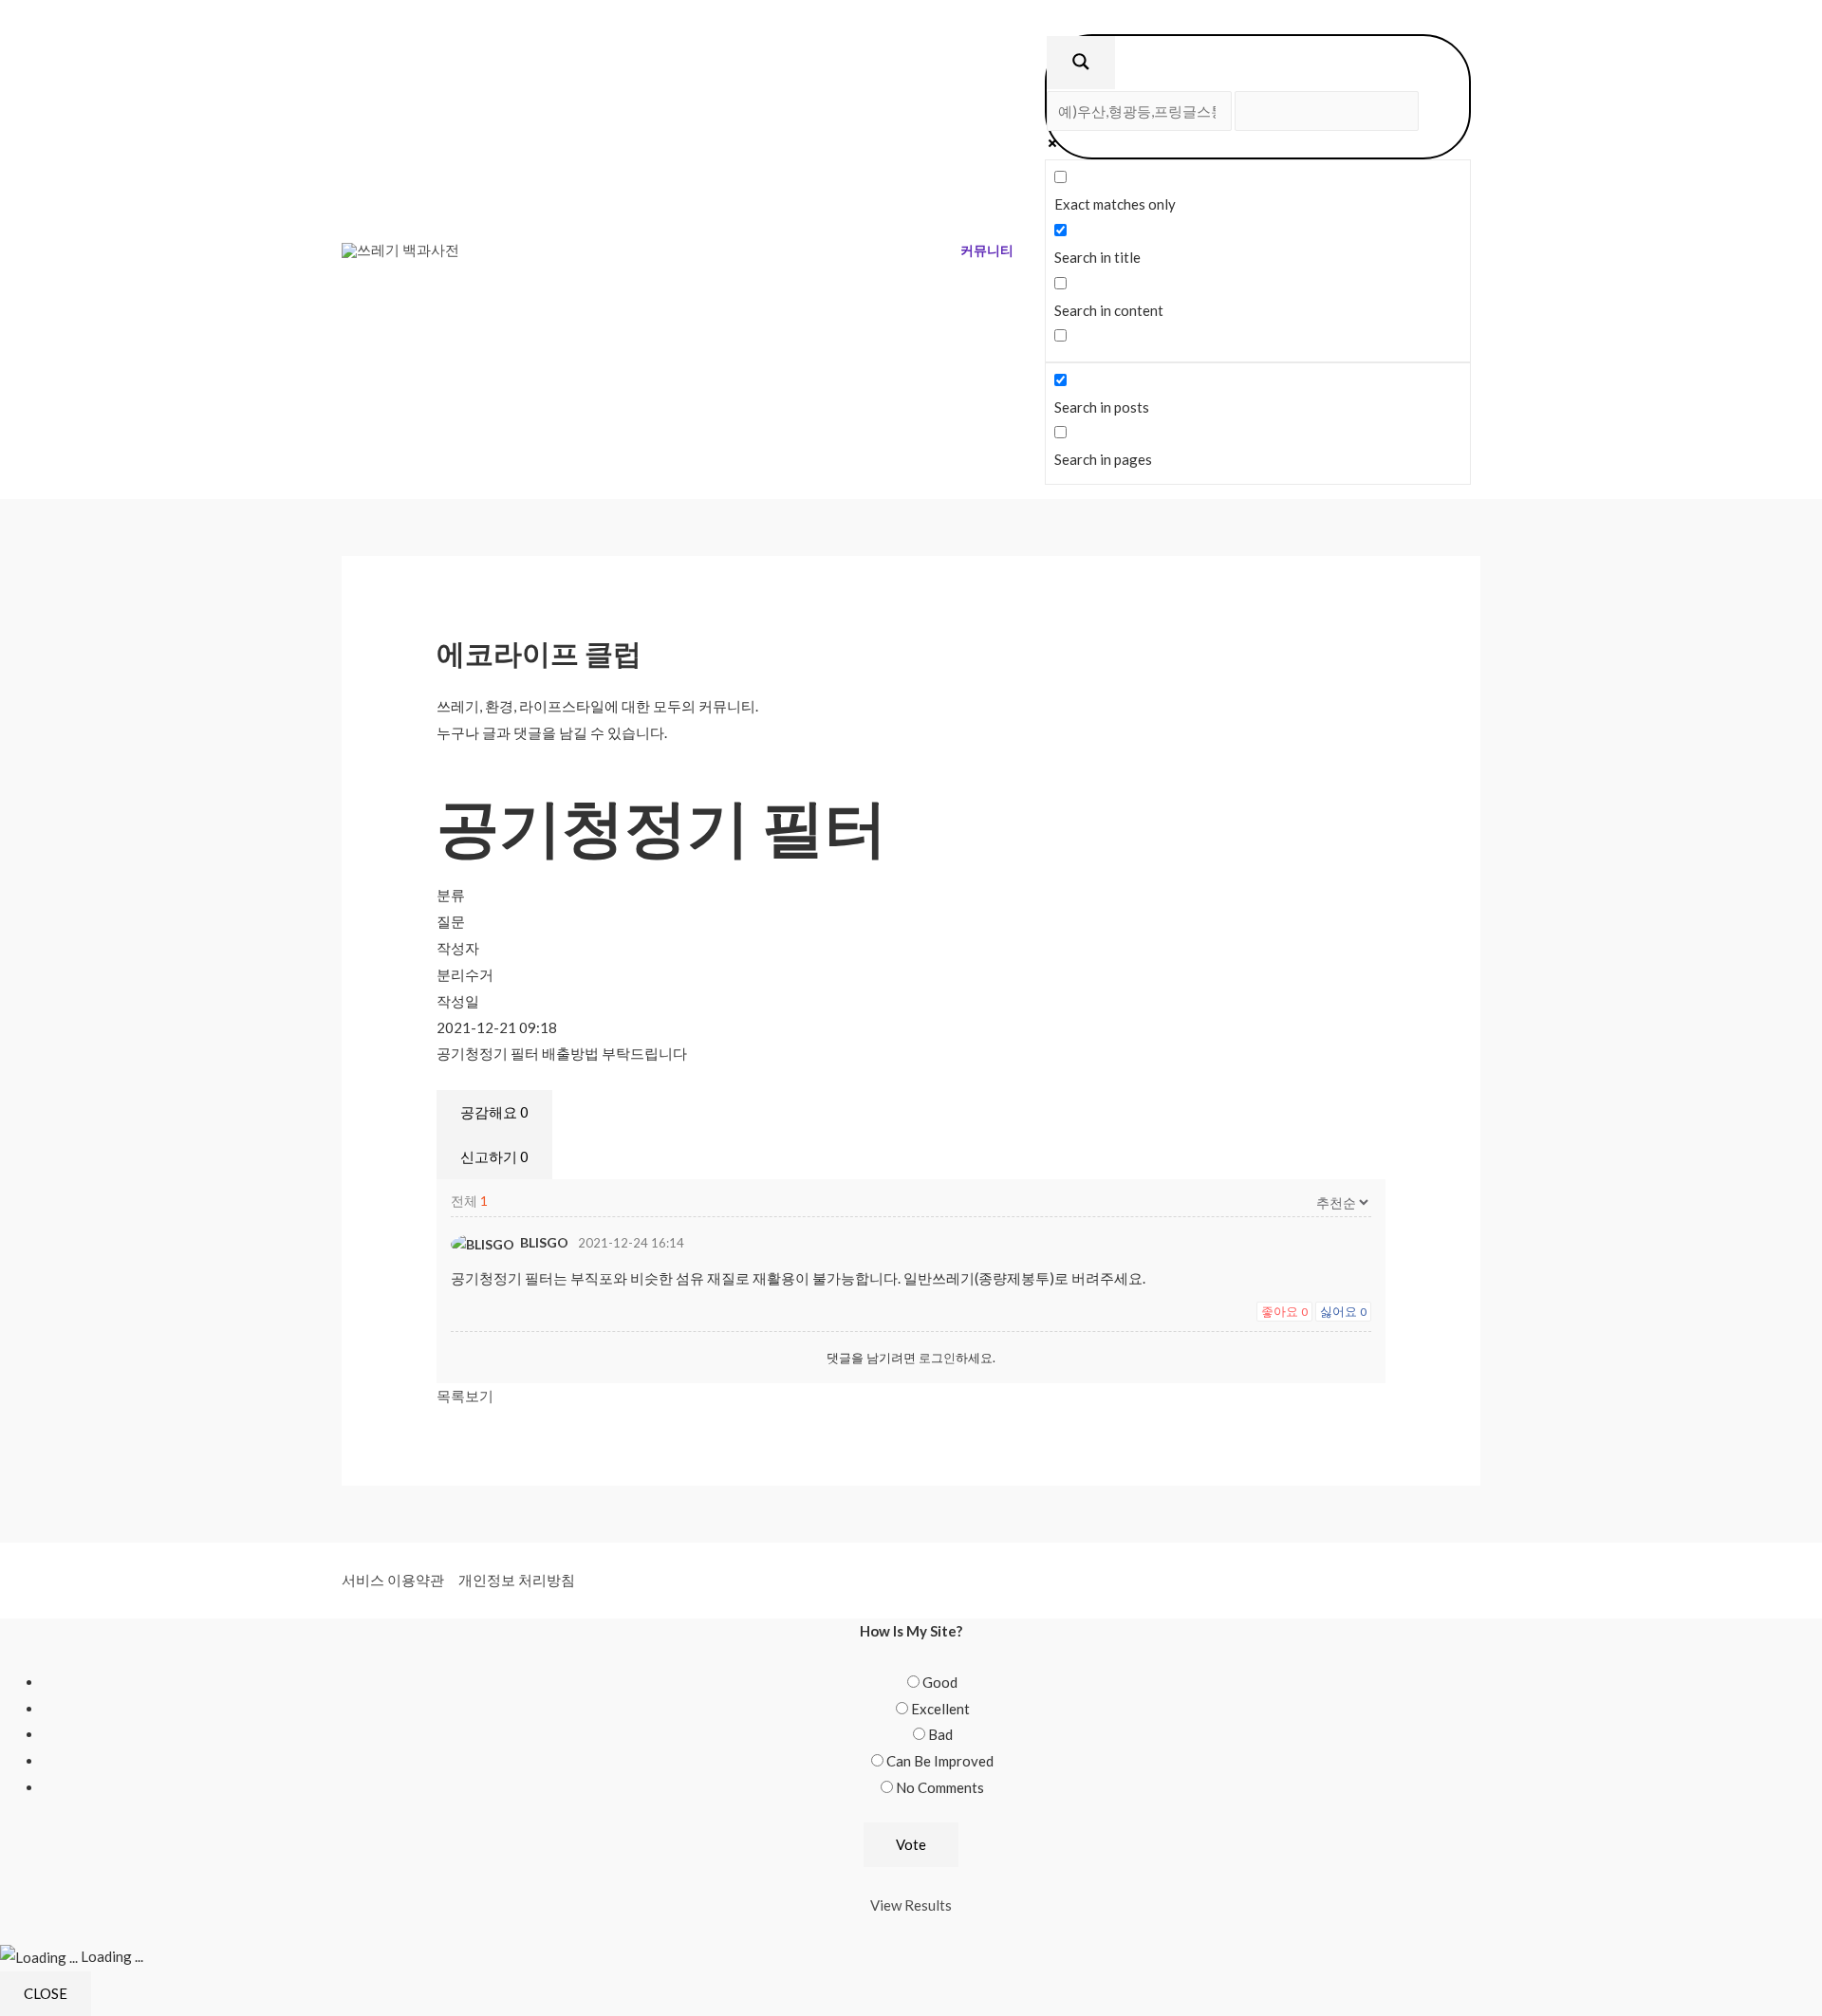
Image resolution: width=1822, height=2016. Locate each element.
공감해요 (494, 1112)
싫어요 (1343, 1311)
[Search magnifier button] (1081, 63)
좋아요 (1284, 1311)
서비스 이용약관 (393, 1580)
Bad (940, 1734)
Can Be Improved (940, 1761)
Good (940, 1682)
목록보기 (465, 1396)
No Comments (940, 1787)
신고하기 (494, 1156)
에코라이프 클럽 (539, 653)
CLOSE (46, 1993)
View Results (911, 1905)
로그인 (937, 1358)
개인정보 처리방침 (517, 1580)
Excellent (940, 1709)
